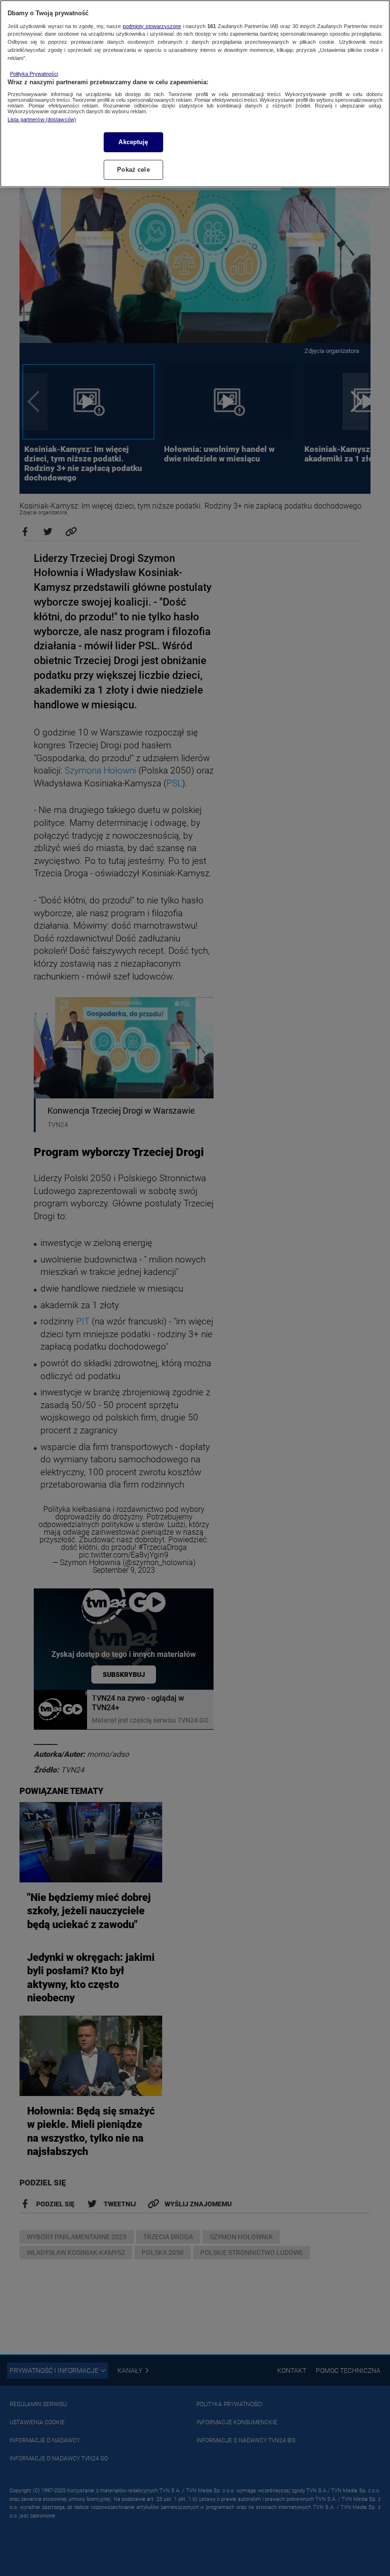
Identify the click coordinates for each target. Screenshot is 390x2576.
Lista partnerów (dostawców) (42, 119)
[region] (195, 94)
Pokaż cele (133, 170)
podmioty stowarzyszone (152, 26)
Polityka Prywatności (34, 74)
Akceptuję (133, 142)
